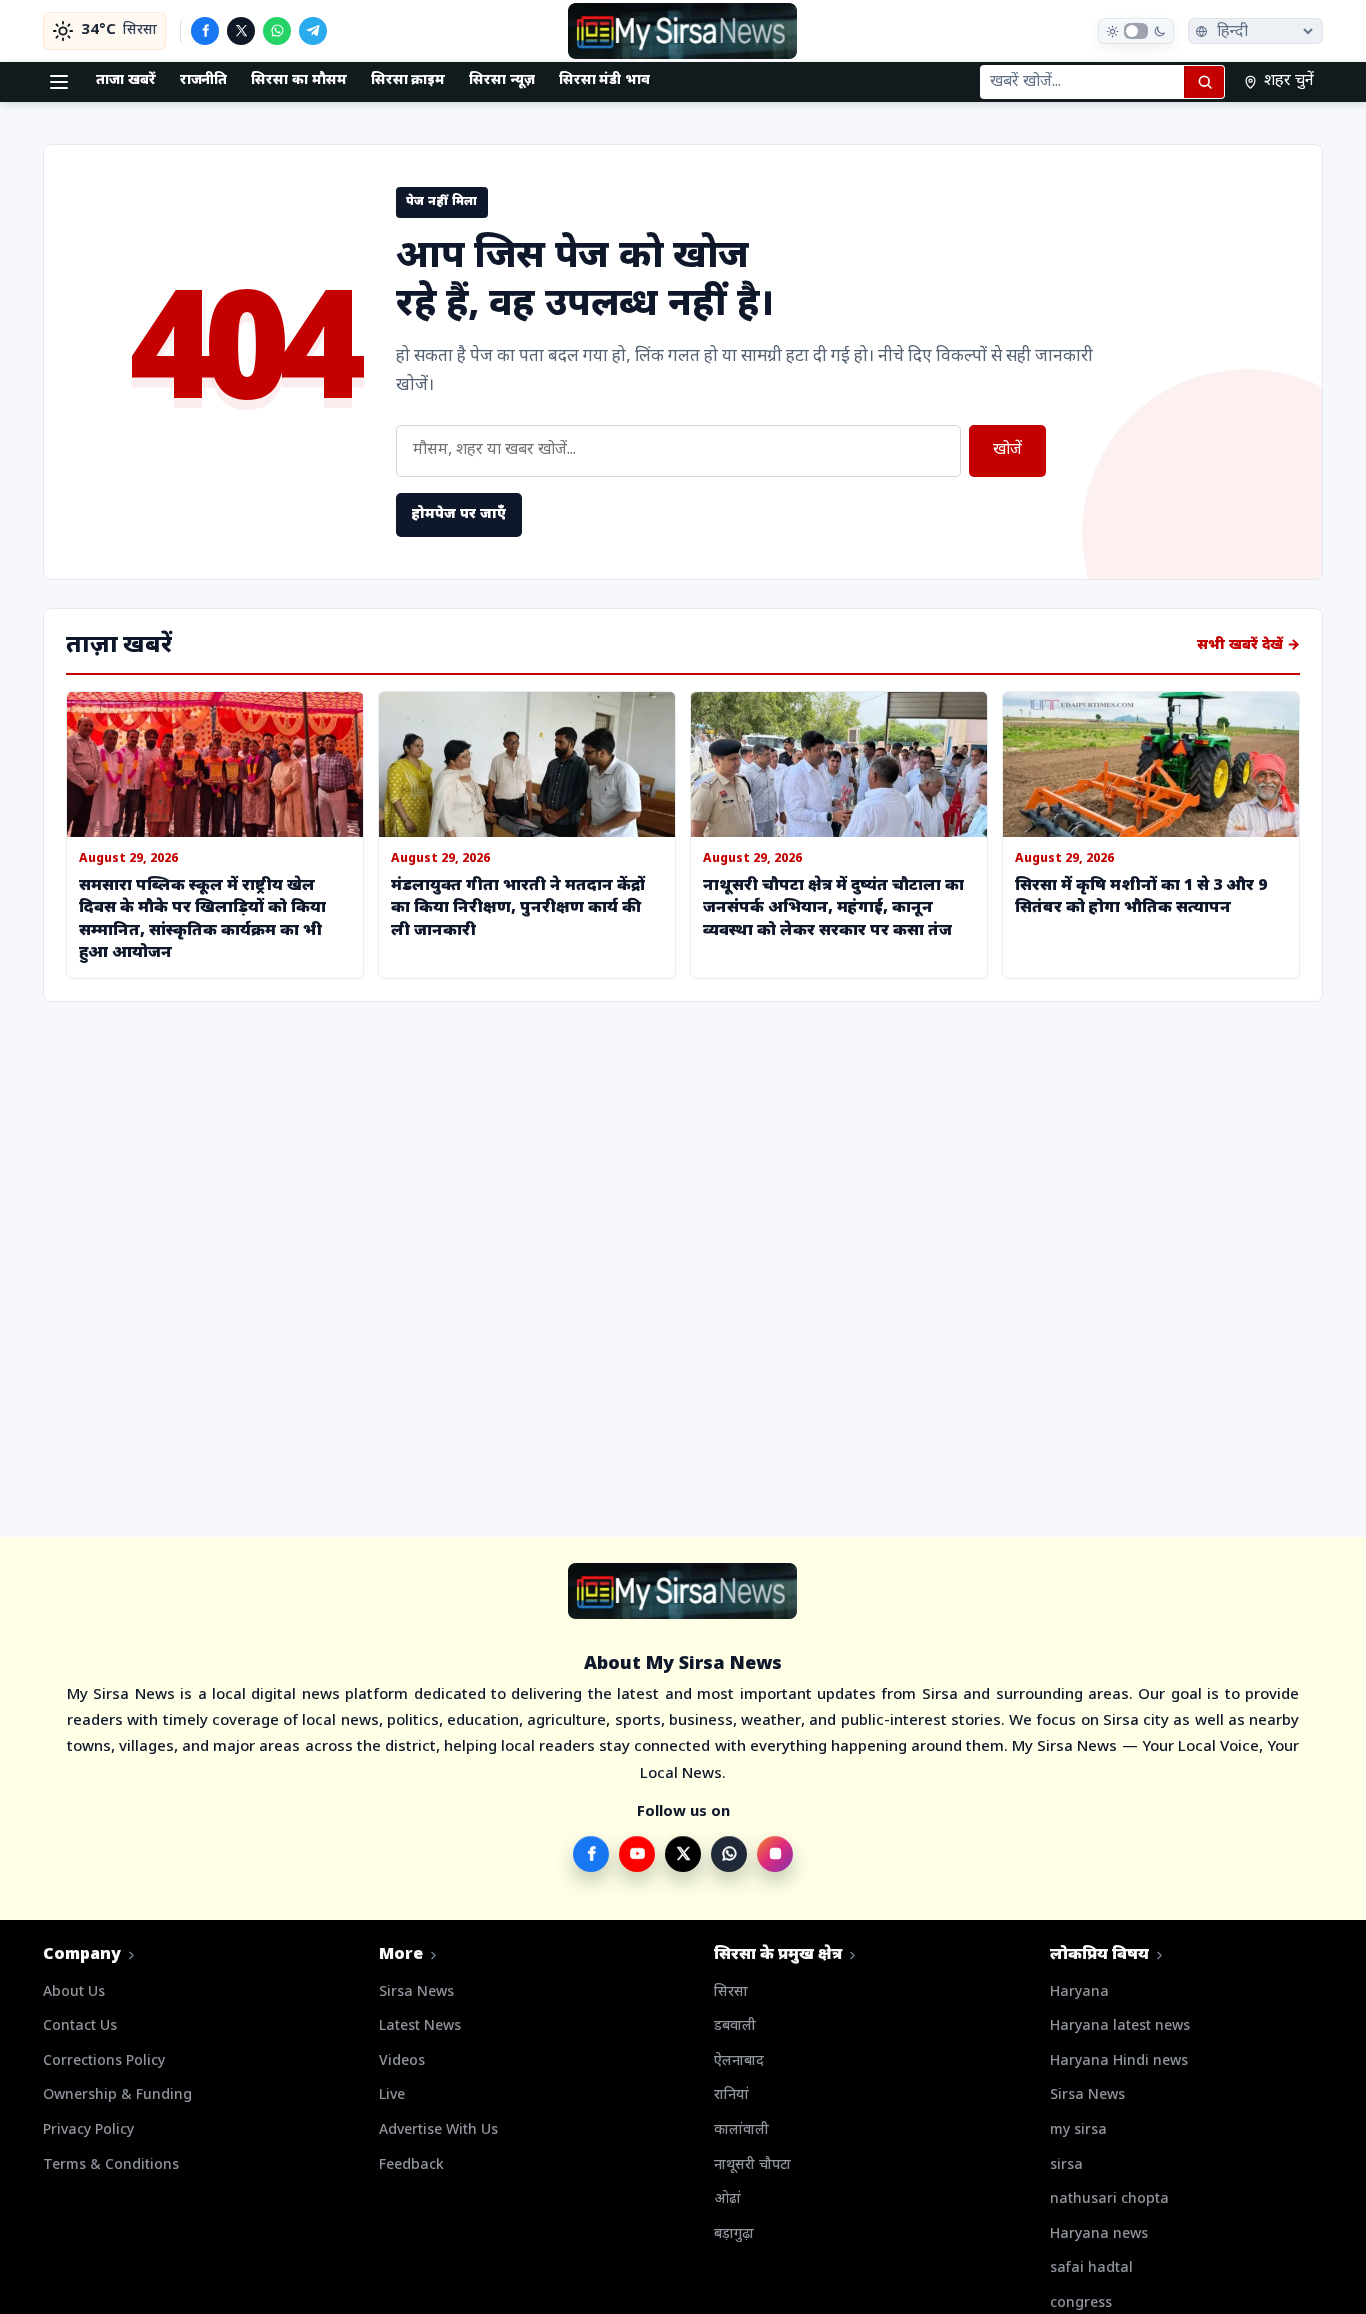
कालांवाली (741, 2130)
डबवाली (735, 2026)
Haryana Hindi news (1119, 2061)
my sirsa (1078, 2130)
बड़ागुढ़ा (734, 2234)
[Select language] (1255, 31)
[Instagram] (775, 1854)
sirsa (1066, 2165)
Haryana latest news (1120, 2026)
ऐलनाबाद (739, 2061)
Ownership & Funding (117, 2095)
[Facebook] (205, 31)
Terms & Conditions (111, 2165)
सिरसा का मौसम (298, 80)
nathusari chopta (1109, 2199)
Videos (402, 2061)
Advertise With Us (438, 2130)
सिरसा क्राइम (408, 80)
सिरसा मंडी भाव (604, 80)
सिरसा (731, 1992)
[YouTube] (637, 1854)
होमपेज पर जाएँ (459, 514)
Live (392, 2095)
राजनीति (204, 80)
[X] (241, 31)
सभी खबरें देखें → (1248, 645)
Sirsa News (416, 1992)
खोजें (1007, 450)
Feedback (411, 2165)
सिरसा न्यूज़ (502, 80)
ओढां (727, 2199)
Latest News (420, 2026)
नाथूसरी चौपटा (752, 2165)
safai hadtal (1091, 2268)
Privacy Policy (88, 2130)
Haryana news (1099, 2234)
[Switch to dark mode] (1136, 31)
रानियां (731, 2095)
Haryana (1079, 1992)
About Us (74, 1992)
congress (1081, 2303)
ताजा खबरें (126, 80)
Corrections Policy (104, 2061)
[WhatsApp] (277, 31)
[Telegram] (313, 31)
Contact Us (80, 2026)
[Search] (1204, 82)
